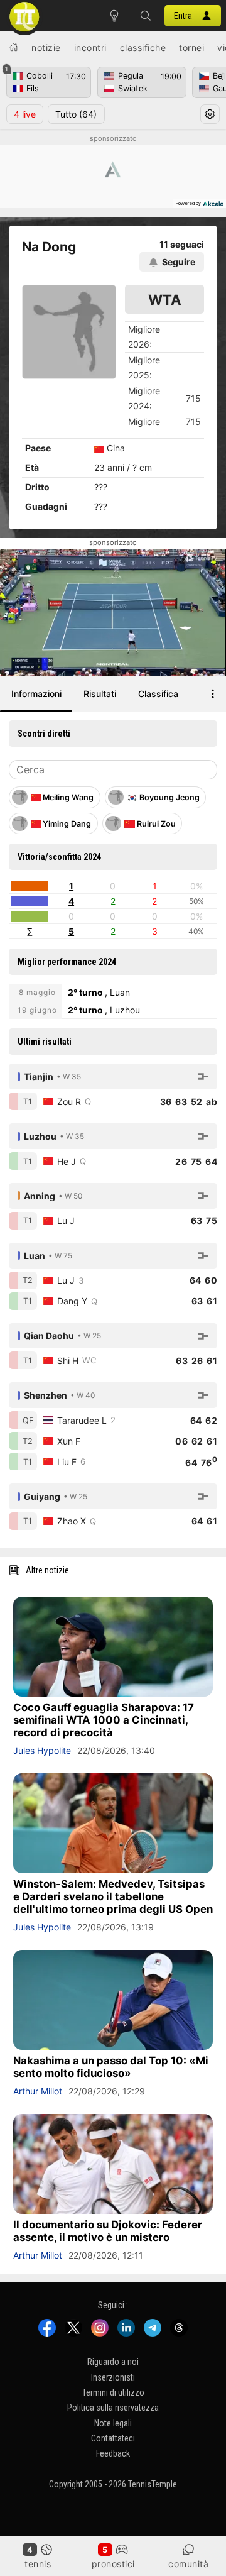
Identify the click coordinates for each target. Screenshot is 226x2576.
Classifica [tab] (158, 694)
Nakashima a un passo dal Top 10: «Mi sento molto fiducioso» (111, 2067)
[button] (146, 16)
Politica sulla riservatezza (113, 2408)
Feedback (113, 2453)
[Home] (14, 47)
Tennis (38, 2564)
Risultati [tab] (100, 694)
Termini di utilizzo (113, 2392)
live (25, 114)
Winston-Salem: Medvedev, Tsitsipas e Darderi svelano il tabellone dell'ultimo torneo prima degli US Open (113, 1896)
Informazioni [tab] (36, 694)
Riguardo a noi (113, 2362)
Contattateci (113, 2438)
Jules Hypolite (42, 1750)
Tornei (191, 47)
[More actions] (213, 694)
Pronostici (113, 2564)
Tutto (76, 114)
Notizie (46, 47)
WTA (165, 300)
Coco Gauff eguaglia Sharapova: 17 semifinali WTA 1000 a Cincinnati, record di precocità (104, 1720)
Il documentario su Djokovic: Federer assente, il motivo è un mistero (108, 2231)
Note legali (113, 2423)
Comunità (188, 2564)
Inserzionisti (113, 2377)
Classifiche (143, 47)
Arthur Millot (38, 2091)
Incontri (90, 47)
